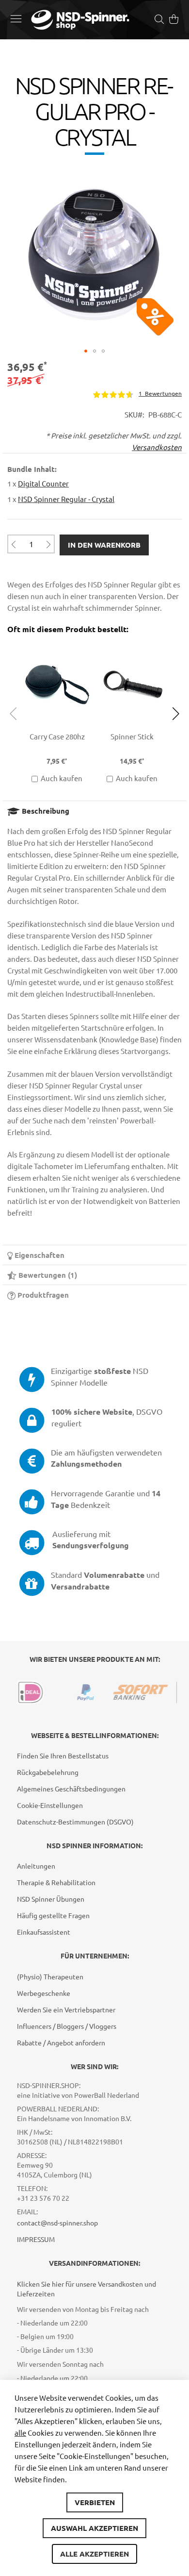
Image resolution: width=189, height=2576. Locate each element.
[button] (86, 351)
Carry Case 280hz (57, 736)
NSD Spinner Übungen (51, 1899)
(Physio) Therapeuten (50, 1976)
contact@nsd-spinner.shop (57, 2223)
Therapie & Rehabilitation (56, 1882)
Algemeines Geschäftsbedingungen (71, 1789)
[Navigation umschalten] (16, 18)
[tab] (94, 811)
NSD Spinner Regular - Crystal (66, 499)
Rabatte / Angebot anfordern (61, 2042)
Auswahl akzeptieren (94, 2528)
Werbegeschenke (44, 1993)
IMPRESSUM (36, 2239)
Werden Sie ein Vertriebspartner (66, 2009)
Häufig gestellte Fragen (53, 1915)
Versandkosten (157, 447)
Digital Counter (43, 483)
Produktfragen (42, 1295)
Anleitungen (36, 1866)
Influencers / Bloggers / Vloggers (67, 2026)
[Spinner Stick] (132, 645)
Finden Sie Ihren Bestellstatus (63, 1756)
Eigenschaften (39, 1255)
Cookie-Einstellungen (50, 1805)
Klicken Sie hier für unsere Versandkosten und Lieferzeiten (87, 2289)
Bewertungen (46, 1275)
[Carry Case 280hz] (57, 645)
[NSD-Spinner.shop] (80, 20)
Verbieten (95, 2502)
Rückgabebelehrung (48, 1772)
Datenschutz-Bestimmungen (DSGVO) (75, 1822)
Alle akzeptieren (94, 2554)
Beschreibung (45, 811)
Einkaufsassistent (44, 1932)
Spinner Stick (132, 736)
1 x (38, 483)
